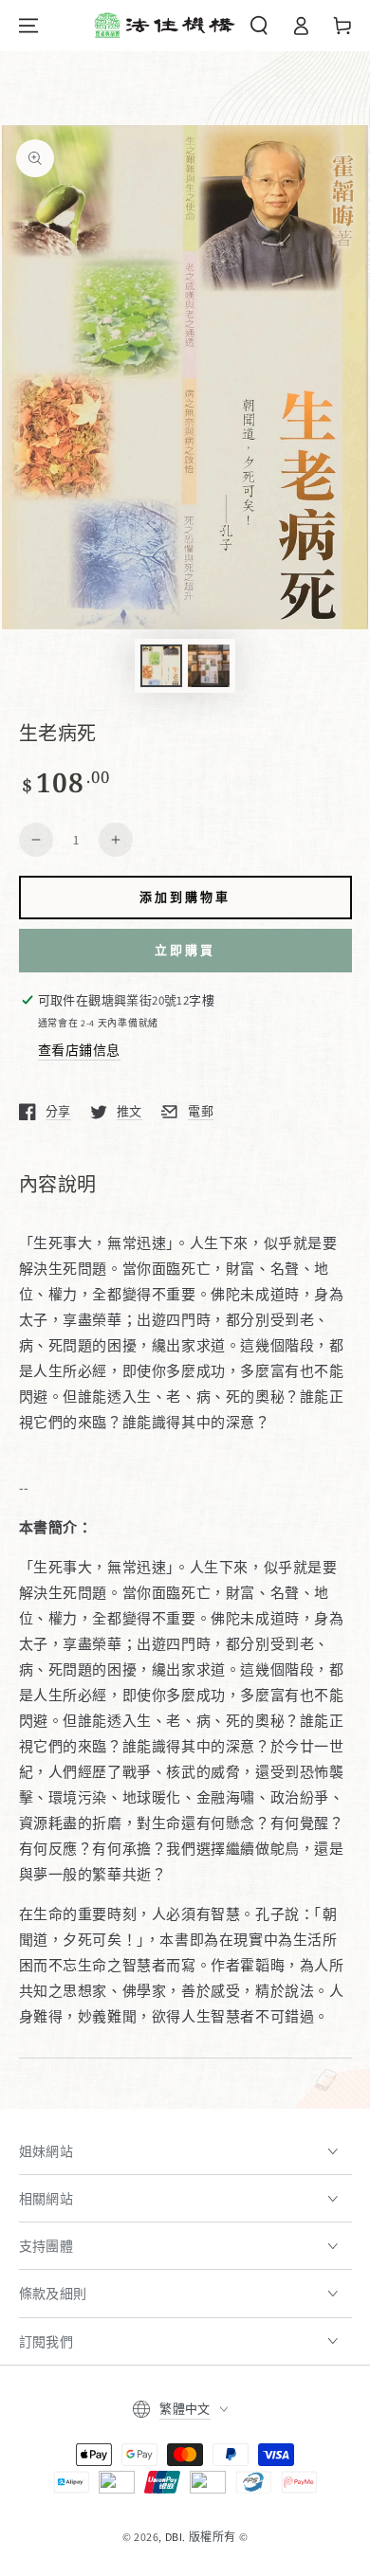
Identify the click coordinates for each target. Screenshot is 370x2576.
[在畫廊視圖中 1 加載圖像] (161, 666)
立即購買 (185, 950)
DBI (174, 2537)
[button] (259, 26)
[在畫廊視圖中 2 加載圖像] (209, 666)
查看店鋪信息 (80, 1050)
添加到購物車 (185, 897)
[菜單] (28, 26)
